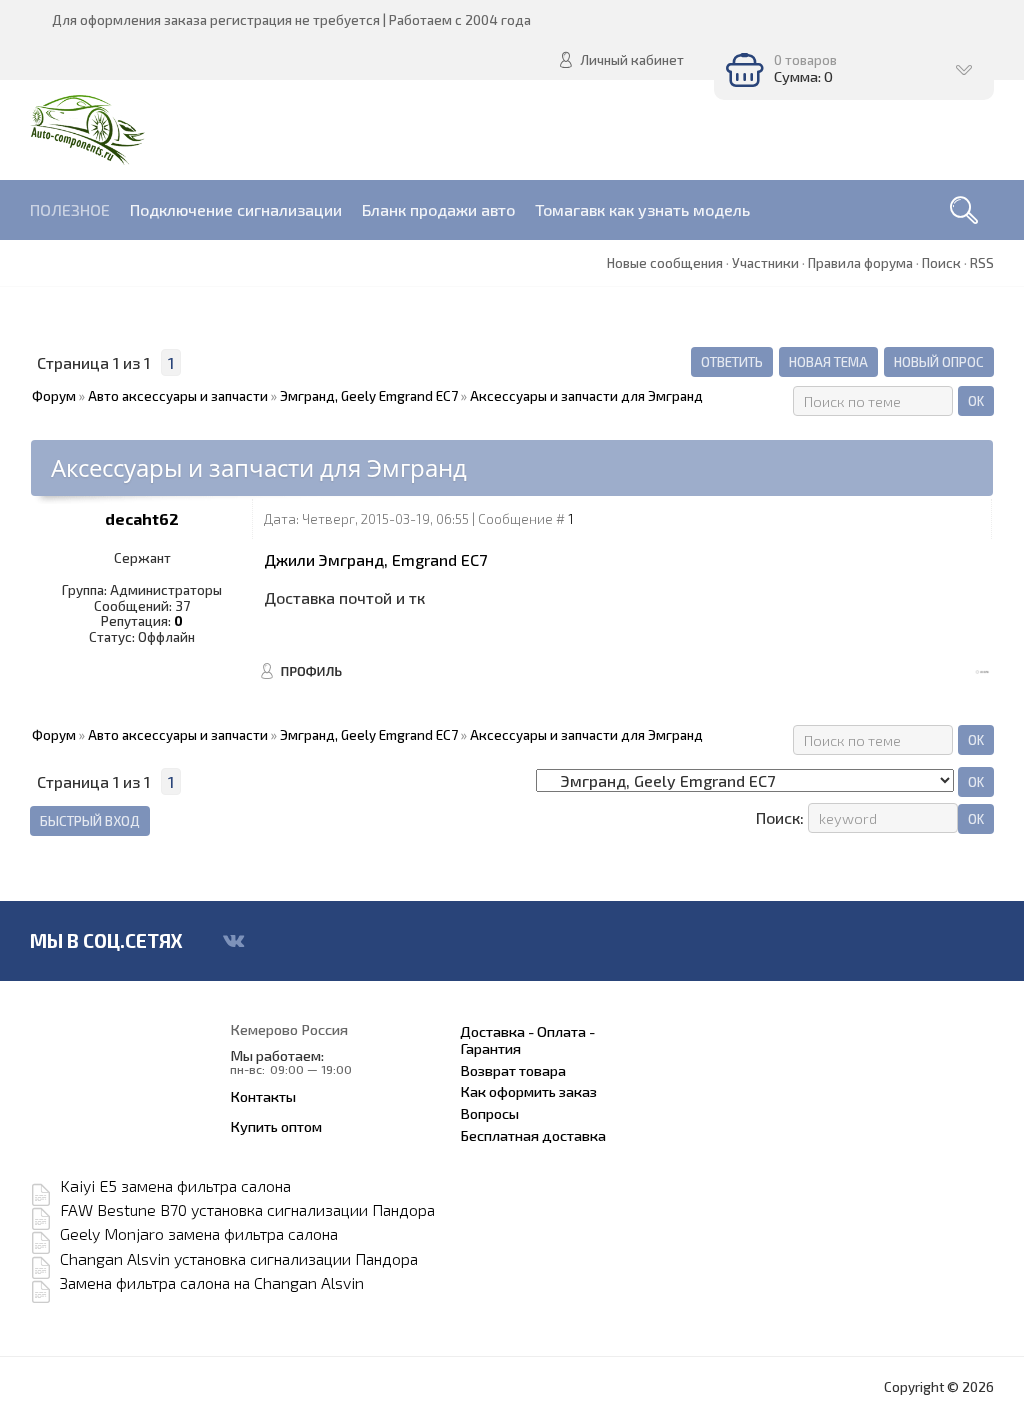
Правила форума (860, 263)
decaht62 (142, 518)
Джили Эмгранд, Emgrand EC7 (375, 559)
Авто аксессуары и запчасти (178, 396)
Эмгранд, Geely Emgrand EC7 (369, 396)
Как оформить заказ (528, 1091)
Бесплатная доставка (533, 1135)
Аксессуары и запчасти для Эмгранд (586, 396)
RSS (982, 263)
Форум (54, 396)
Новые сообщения (665, 263)
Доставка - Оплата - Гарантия (527, 1040)
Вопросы (489, 1113)
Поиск (941, 263)
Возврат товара (513, 1070)
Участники (765, 263)
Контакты (263, 1096)
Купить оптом (276, 1126)
